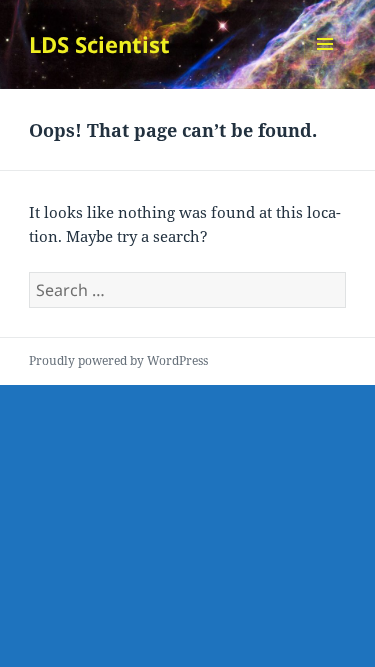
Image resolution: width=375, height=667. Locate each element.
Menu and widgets (325, 64)
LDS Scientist (99, 44)
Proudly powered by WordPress (118, 360)
